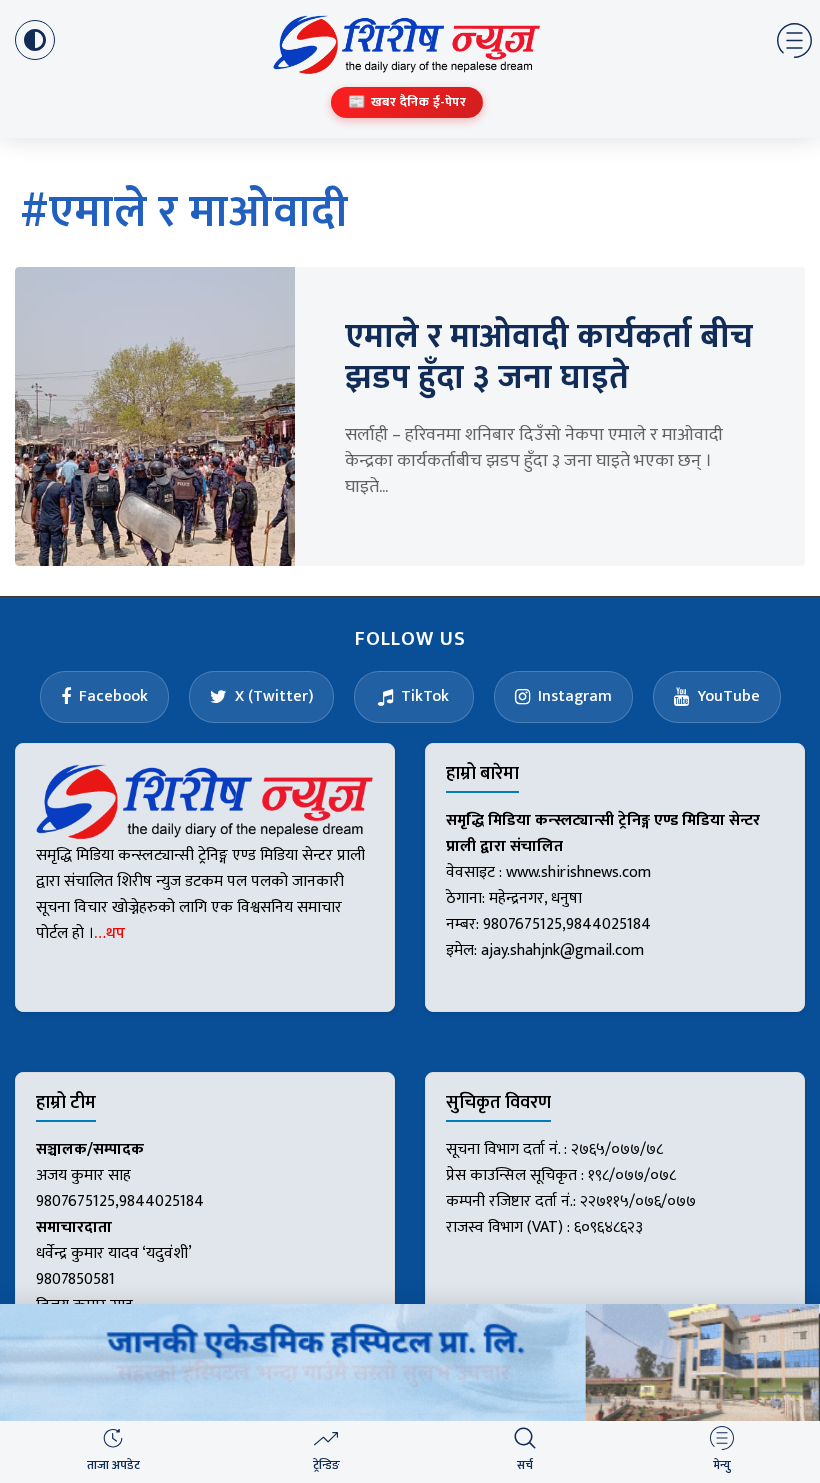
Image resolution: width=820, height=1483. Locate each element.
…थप (109, 933)
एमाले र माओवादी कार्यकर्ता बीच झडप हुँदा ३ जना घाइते (549, 357)
